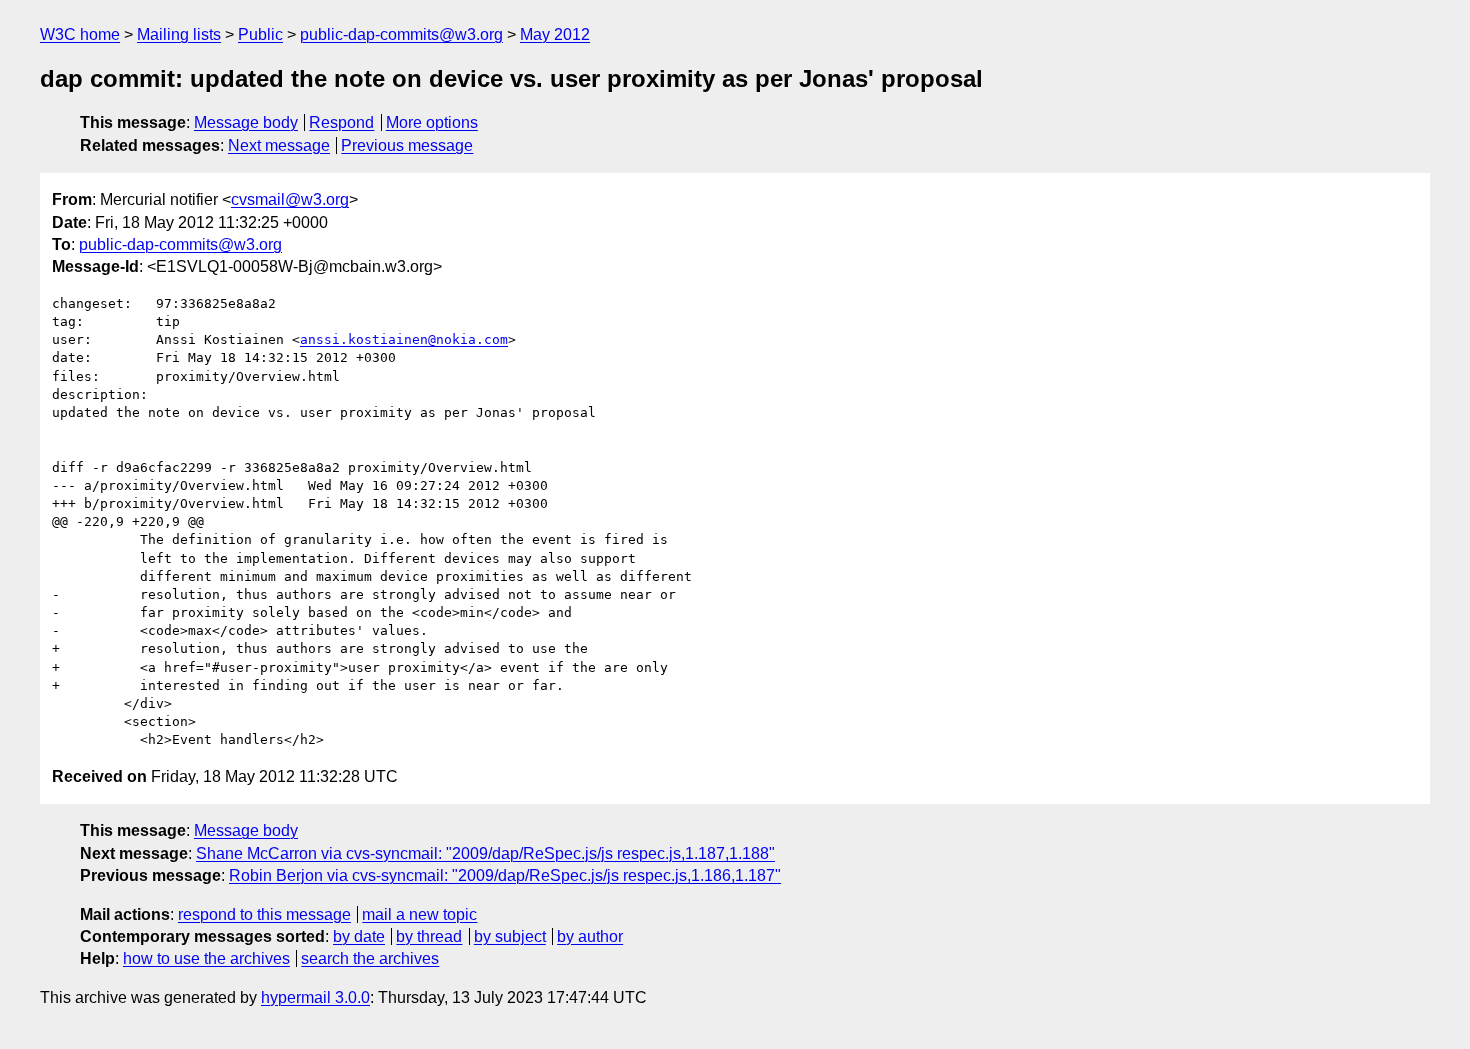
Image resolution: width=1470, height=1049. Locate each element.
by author (590, 936)
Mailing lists (179, 34)
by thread (429, 936)
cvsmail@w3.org (290, 199)
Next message (279, 145)
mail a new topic (419, 914)
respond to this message (264, 914)
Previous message (407, 145)
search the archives (370, 958)
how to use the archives (206, 958)
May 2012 (555, 34)
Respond (341, 122)
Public (260, 34)
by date (359, 936)
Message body (246, 122)
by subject (510, 936)
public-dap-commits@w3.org (401, 34)
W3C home (80, 34)
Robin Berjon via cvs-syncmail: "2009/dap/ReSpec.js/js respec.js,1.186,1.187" (505, 875)
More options (432, 122)
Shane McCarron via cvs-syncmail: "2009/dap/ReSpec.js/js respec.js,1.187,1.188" (485, 853)
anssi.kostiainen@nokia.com (404, 339)
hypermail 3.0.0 (315, 997)
